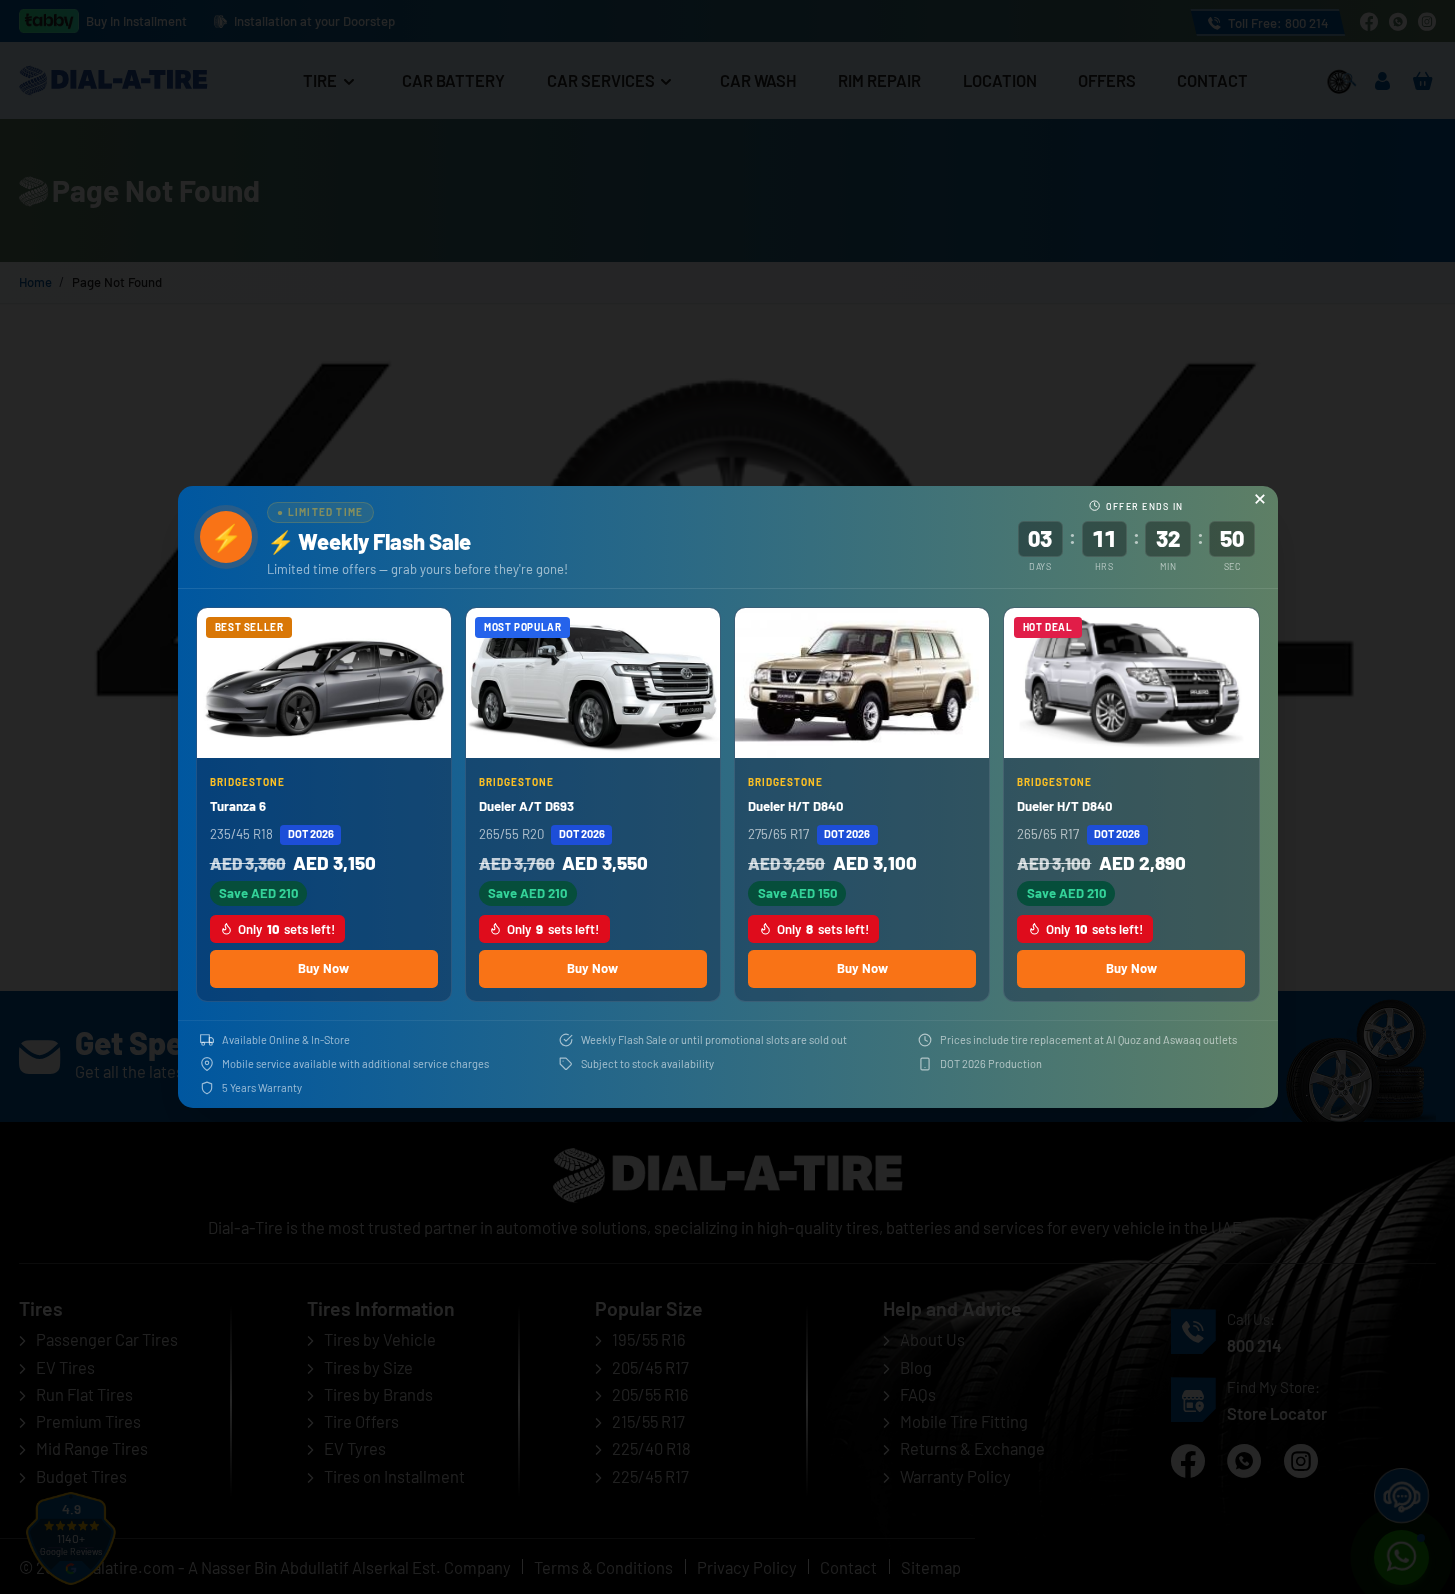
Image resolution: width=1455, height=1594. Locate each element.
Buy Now (323, 968)
